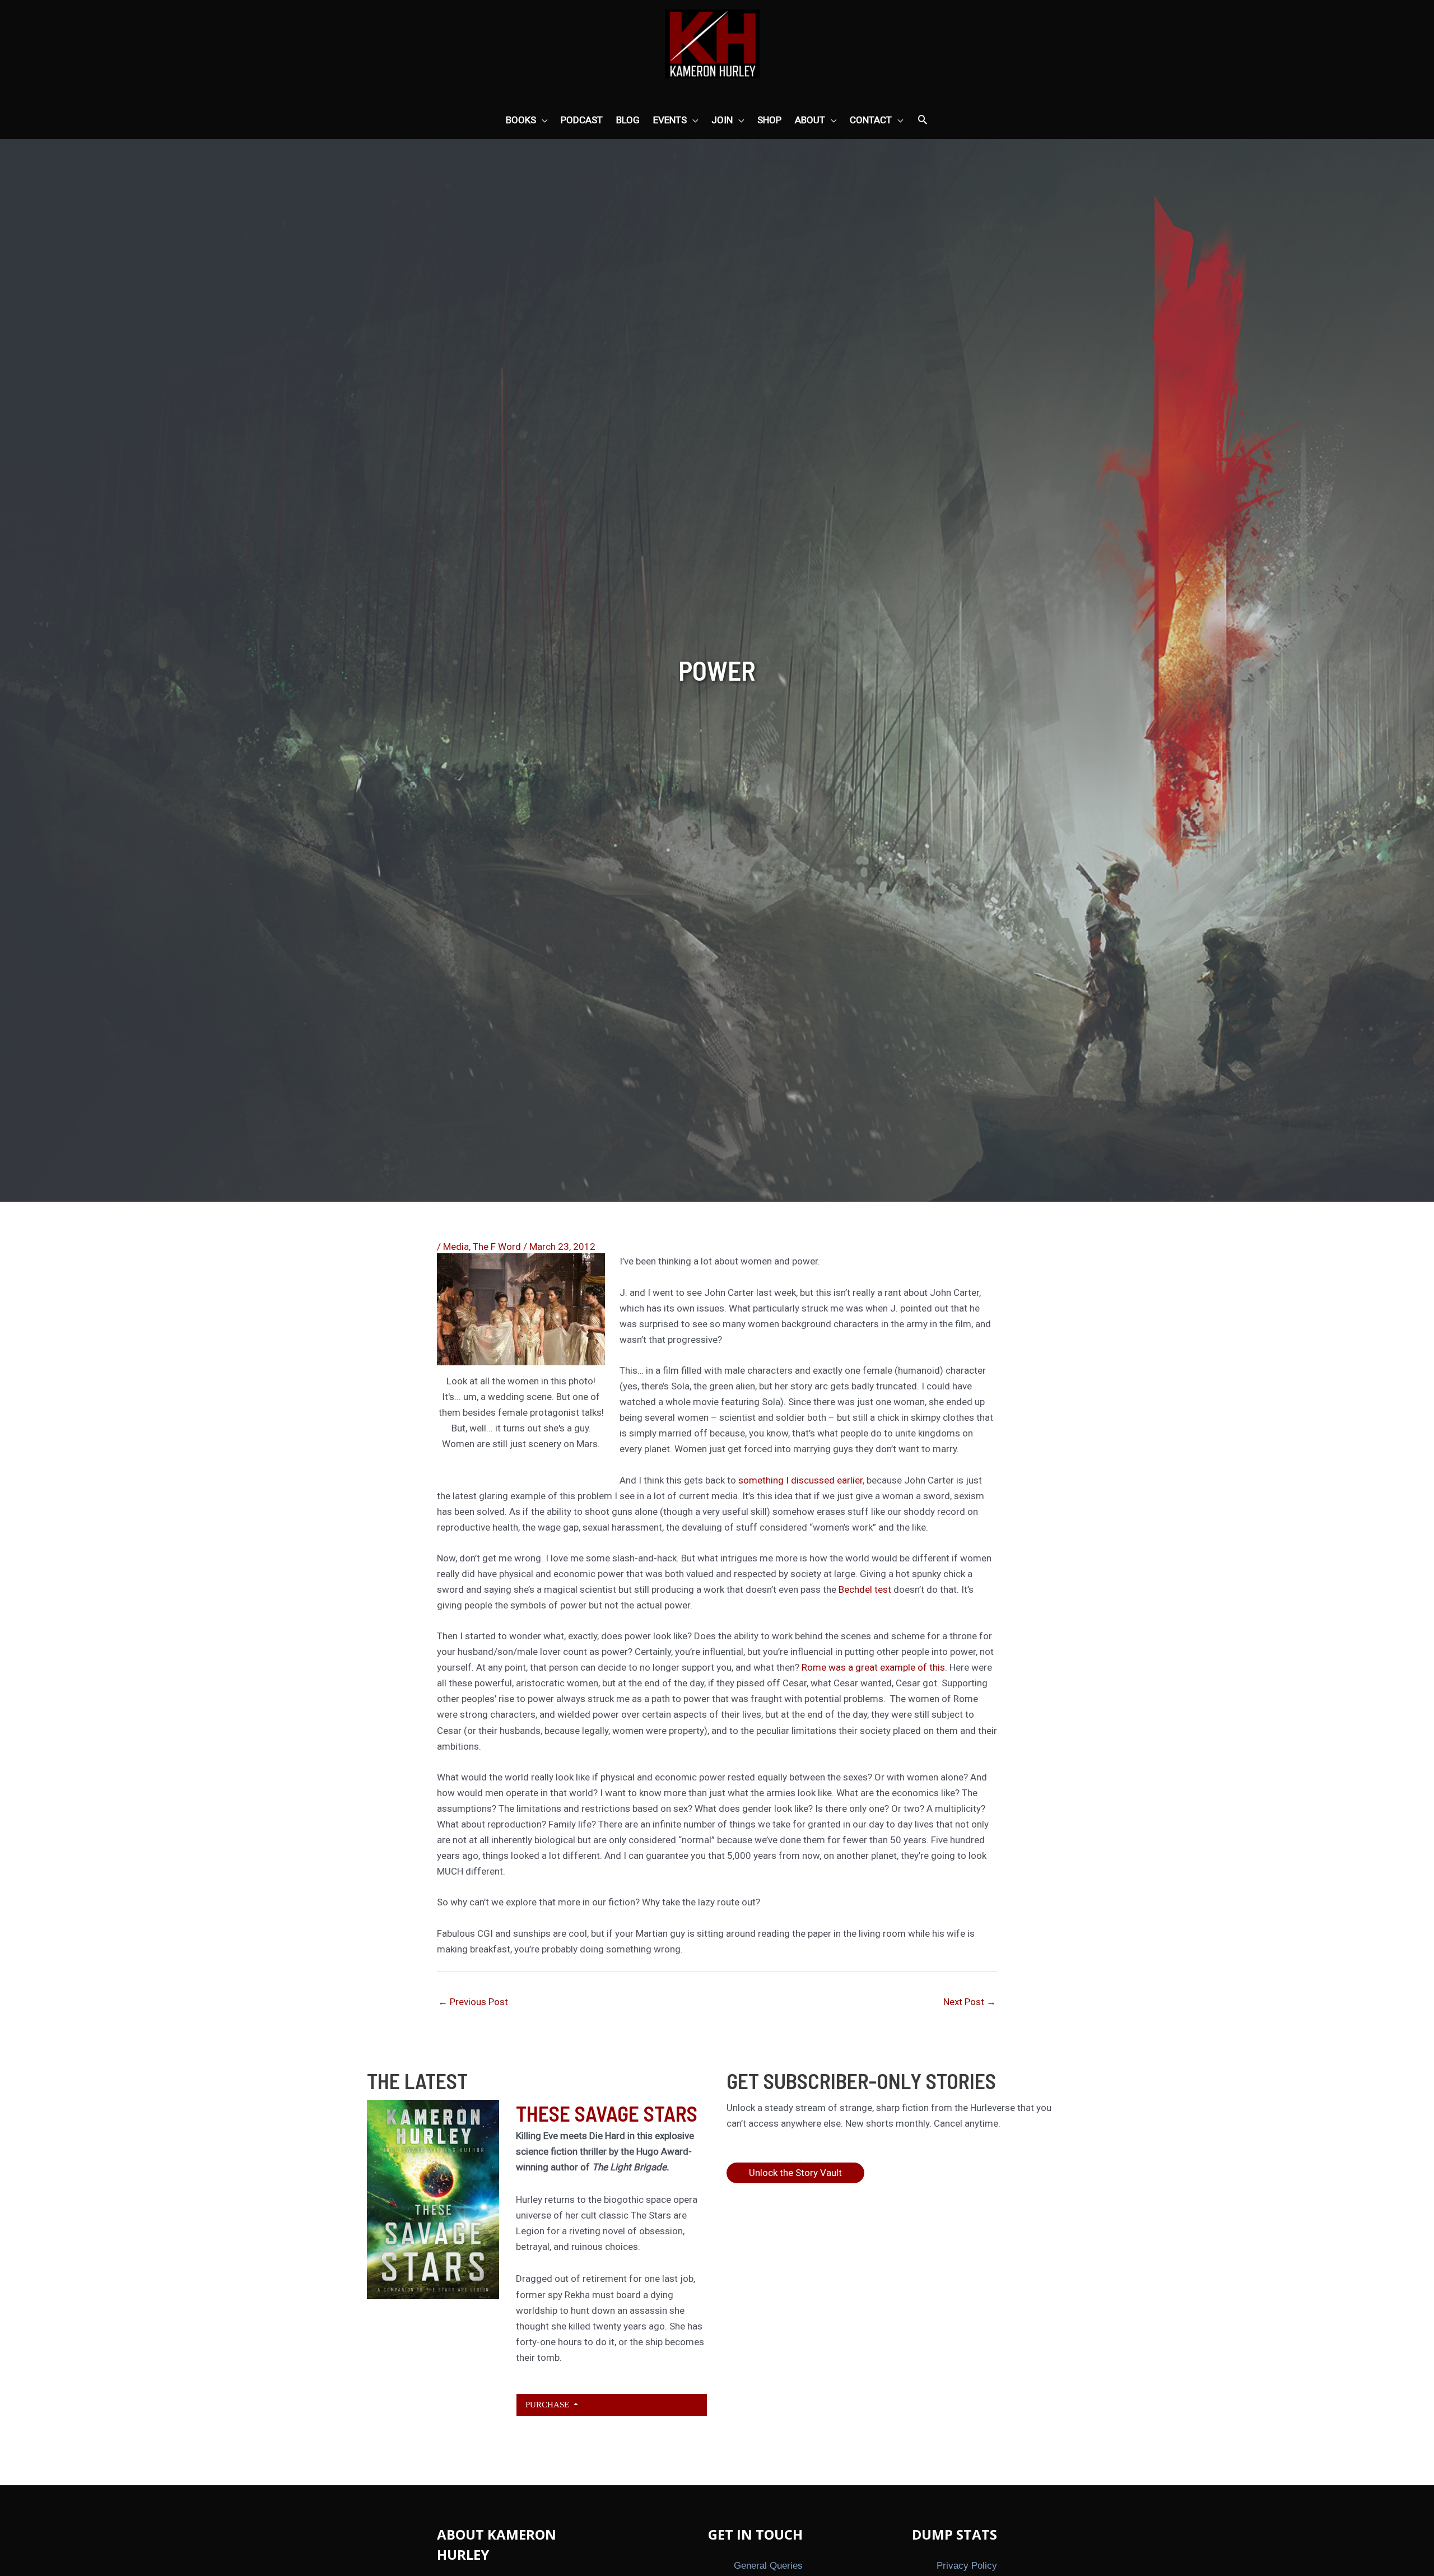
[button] (923, 120)
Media (456, 1247)
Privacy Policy (967, 2566)
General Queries (768, 2566)
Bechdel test (866, 1589)
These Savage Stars (607, 2113)
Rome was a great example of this (873, 1667)
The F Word (497, 1247)
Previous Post (473, 2002)
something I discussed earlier (799, 1480)
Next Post (970, 2002)
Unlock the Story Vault (795, 2173)
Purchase (548, 2404)
